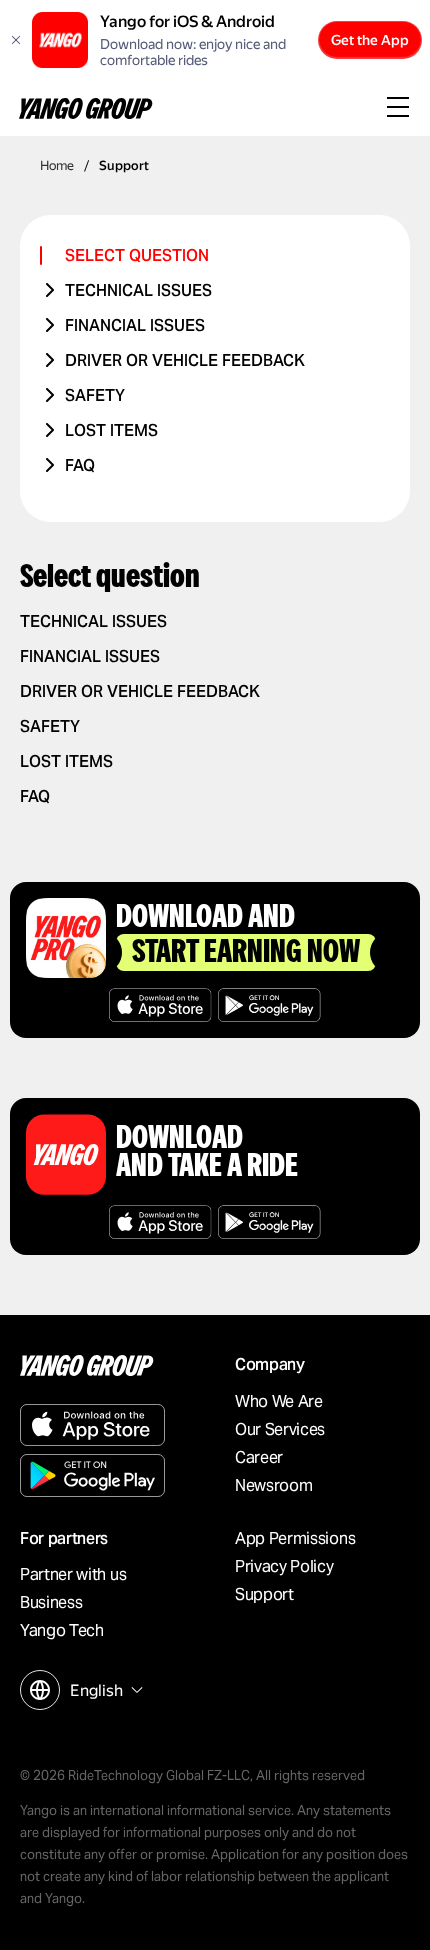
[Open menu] (398, 109)
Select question (137, 255)
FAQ (80, 465)
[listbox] (104, 1690)
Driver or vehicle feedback (185, 360)
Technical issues (138, 290)
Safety (95, 395)
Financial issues (135, 325)
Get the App (370, 40)
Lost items (111, 430)
